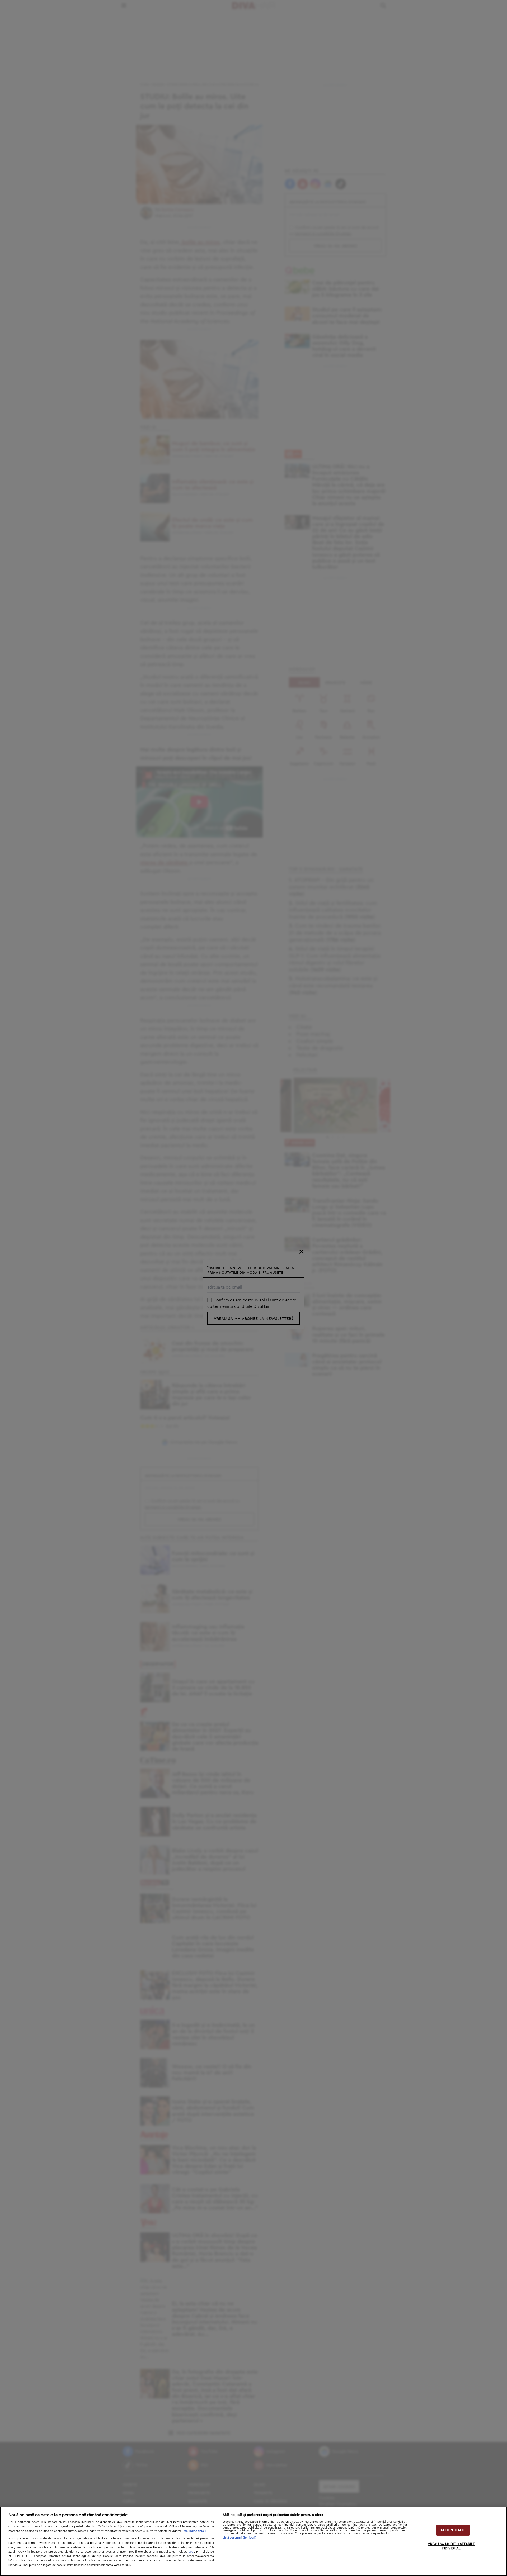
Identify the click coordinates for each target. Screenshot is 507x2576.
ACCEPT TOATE (453, 2530)
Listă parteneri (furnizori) (240, 2538)
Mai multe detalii (195, 2531)
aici (192, 2551)
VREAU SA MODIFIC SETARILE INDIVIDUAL (451, 2547)
